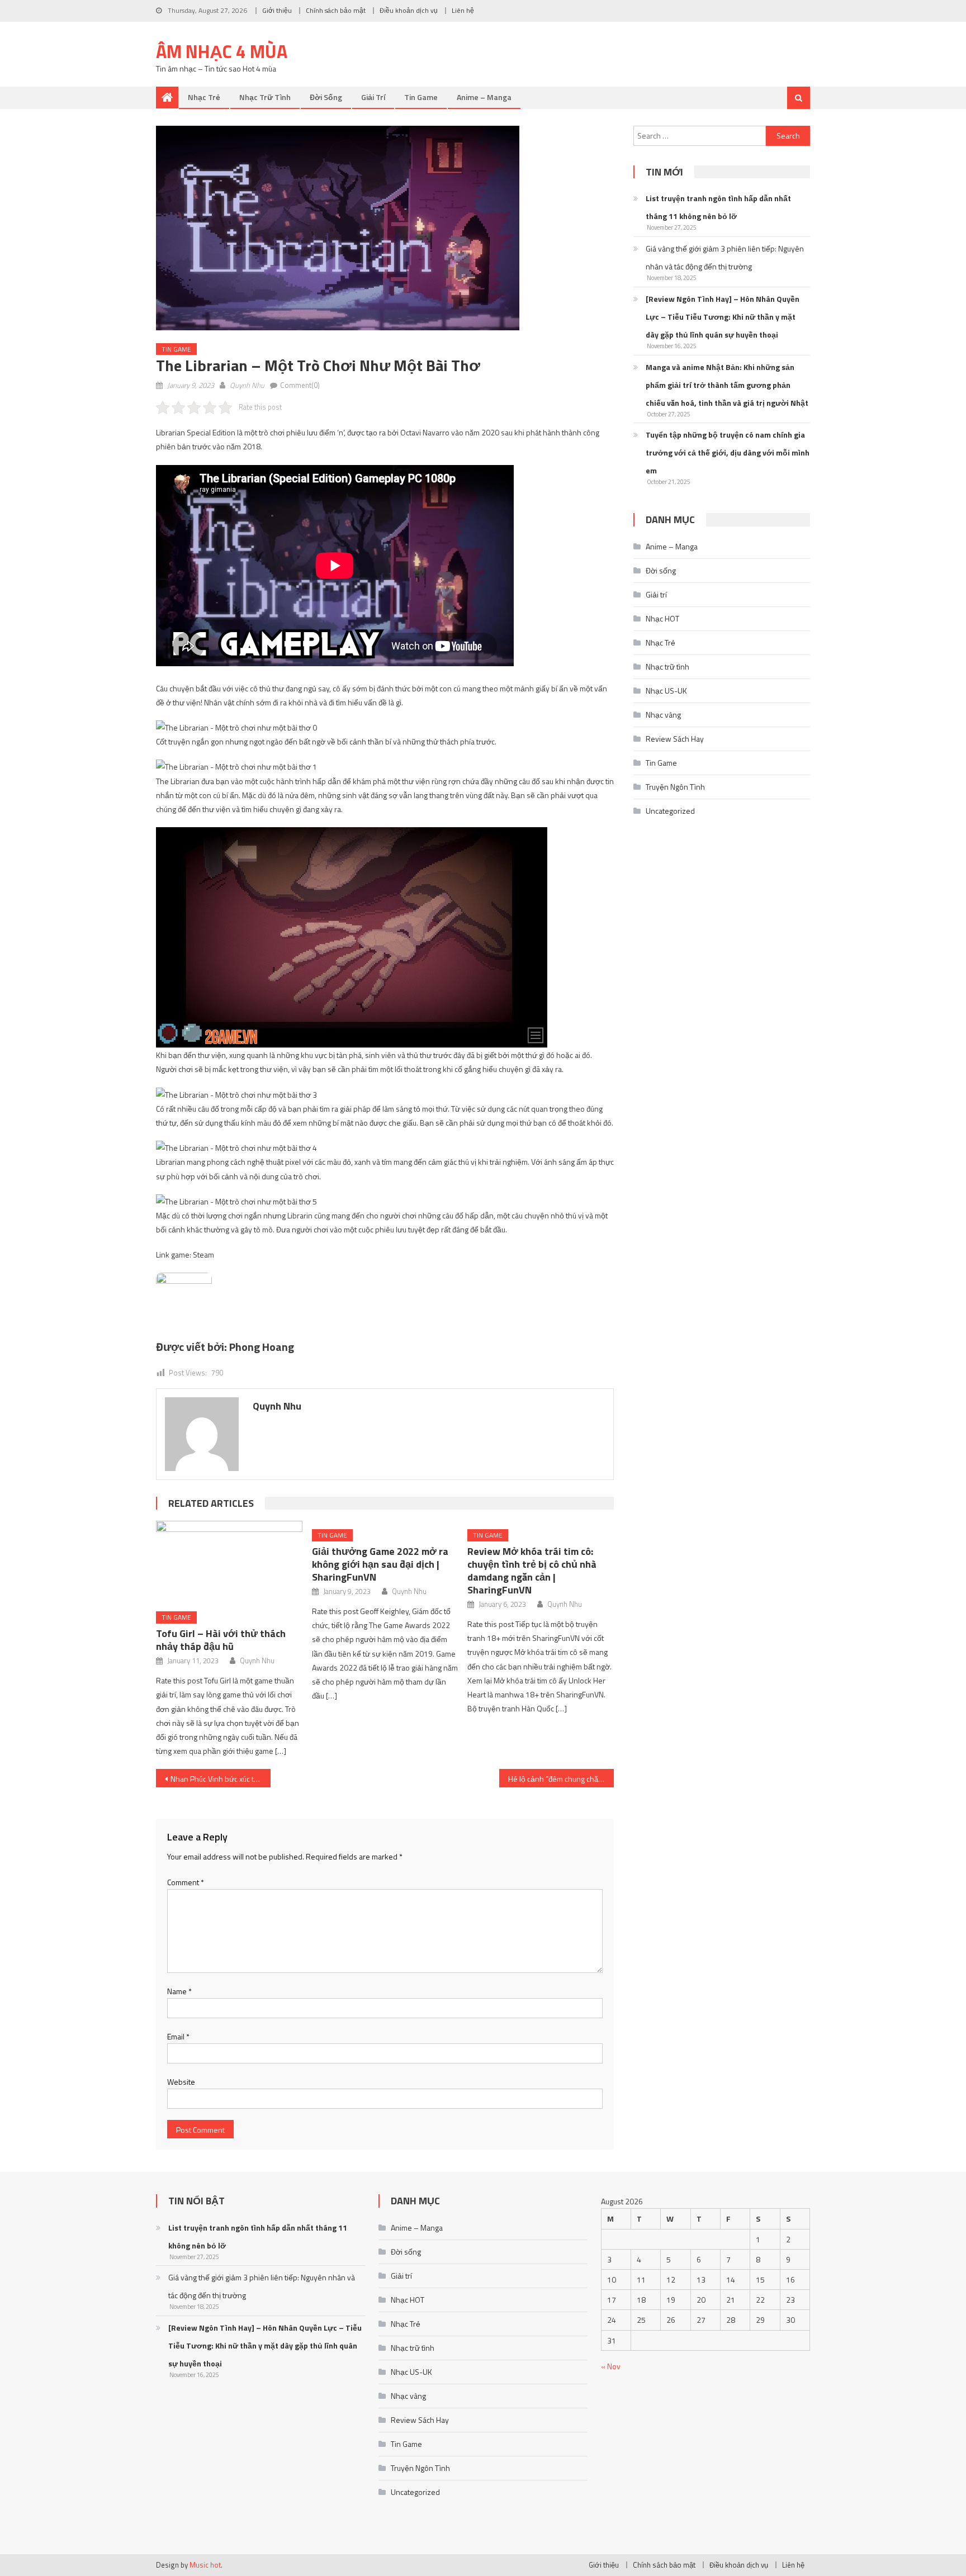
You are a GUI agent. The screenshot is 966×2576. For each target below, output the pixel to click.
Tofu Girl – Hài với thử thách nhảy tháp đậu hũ (221, 1640)
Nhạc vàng (663, 715)
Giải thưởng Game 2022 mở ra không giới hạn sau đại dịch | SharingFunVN (380, 1564)
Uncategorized (670, 811)
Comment (186, 1882)
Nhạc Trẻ (204, 97)
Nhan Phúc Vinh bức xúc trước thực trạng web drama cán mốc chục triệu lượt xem (221, 1779)
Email (178, 2036)
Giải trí (373, 97)
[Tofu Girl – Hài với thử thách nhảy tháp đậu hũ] (229, 1562)
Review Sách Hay (675, 739)
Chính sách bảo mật (336, 10)
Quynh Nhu (247, 385)
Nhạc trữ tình (265, 97)
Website (181, 2082)
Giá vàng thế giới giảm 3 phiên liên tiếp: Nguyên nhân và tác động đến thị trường (725, 257)
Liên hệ (463, 10)
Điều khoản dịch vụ (409, 10)
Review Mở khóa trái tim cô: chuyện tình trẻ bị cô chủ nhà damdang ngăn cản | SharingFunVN (532, 1571)
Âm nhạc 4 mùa (222, 51)
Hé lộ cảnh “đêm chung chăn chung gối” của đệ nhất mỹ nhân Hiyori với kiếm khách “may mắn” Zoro (561, 1779)
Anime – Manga (484, 97)
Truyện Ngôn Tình (675, 787)
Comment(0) (300, 385)
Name (179, 1991)
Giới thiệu (277, 10)
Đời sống (326, 97)
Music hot (205, 2565)
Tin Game (421, 97)
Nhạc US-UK (666, 691)
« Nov (611, 2366)
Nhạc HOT (662, 618)
